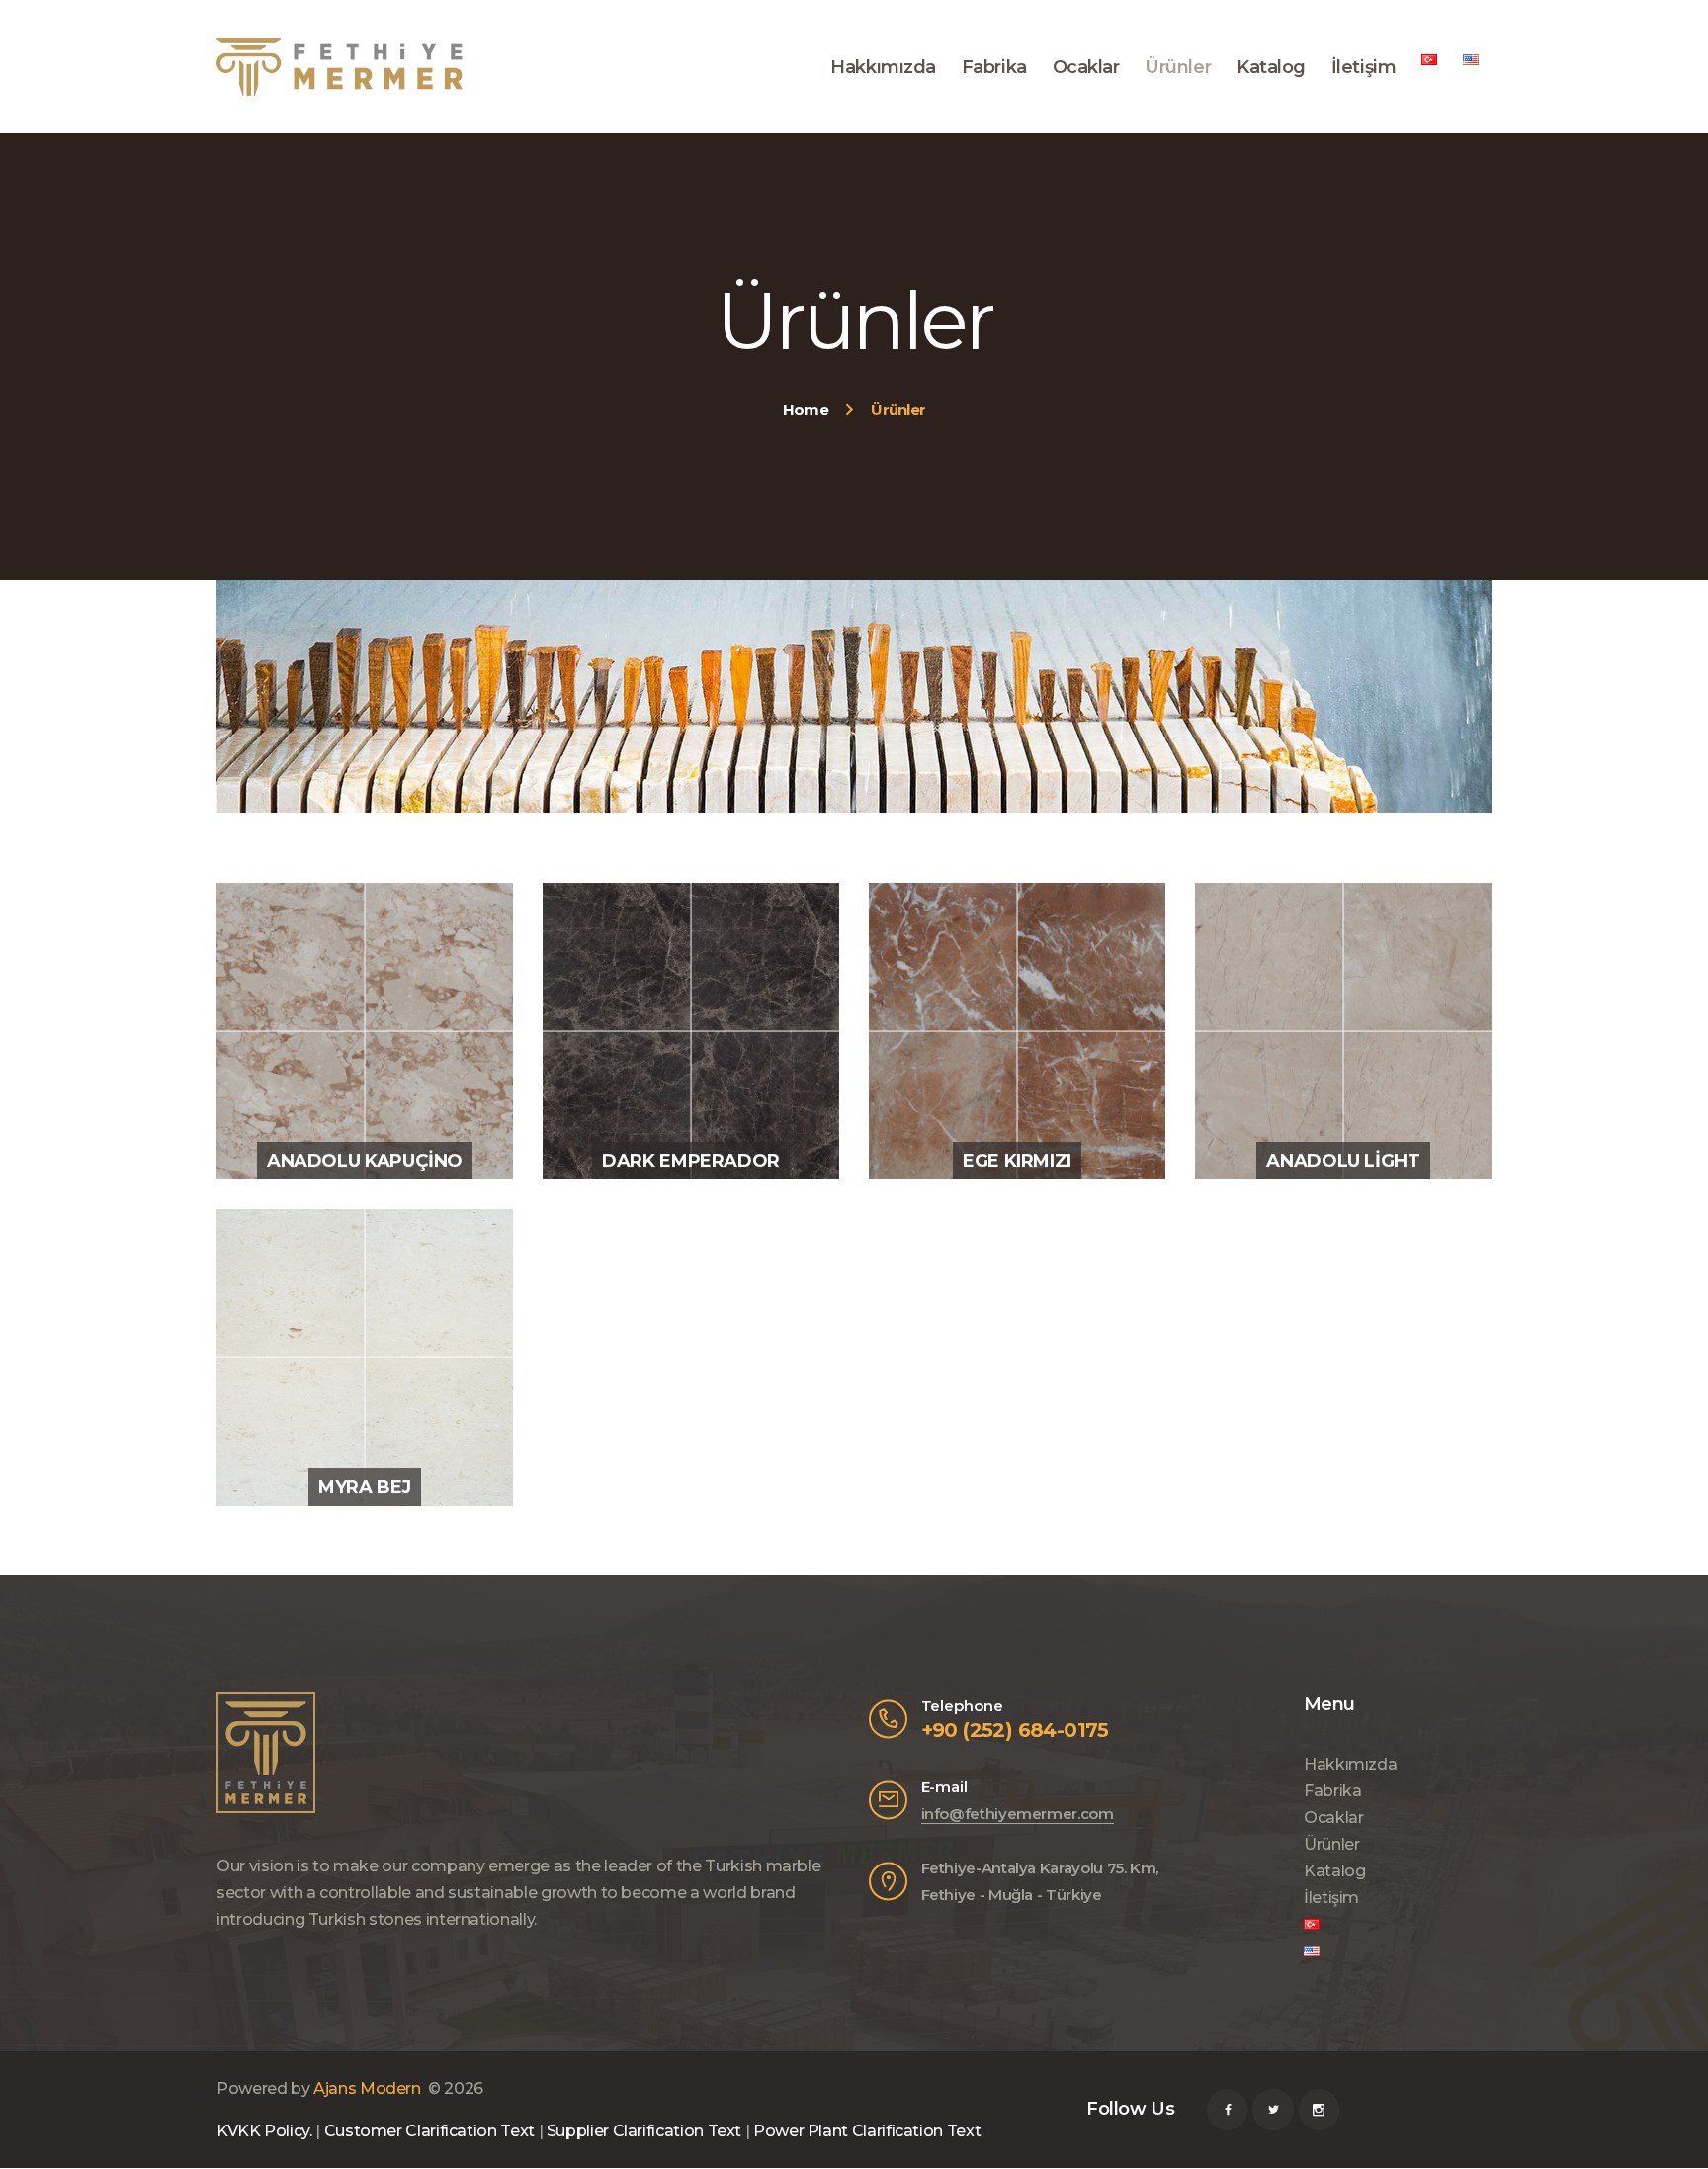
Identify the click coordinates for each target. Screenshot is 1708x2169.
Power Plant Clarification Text (867, 2131)
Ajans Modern (367, 2088)
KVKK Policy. (264, 2131)
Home (806, 410)
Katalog (1334, 1871)
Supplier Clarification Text (644, 2131)
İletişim (1331, 1898)
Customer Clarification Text (429, 2131)
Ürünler (1331, 1844)
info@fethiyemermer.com (1018, 1814)
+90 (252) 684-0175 (1015, 1730)
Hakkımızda (1350, 1764)
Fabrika (1332, 1791)
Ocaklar (1333, 1818)
